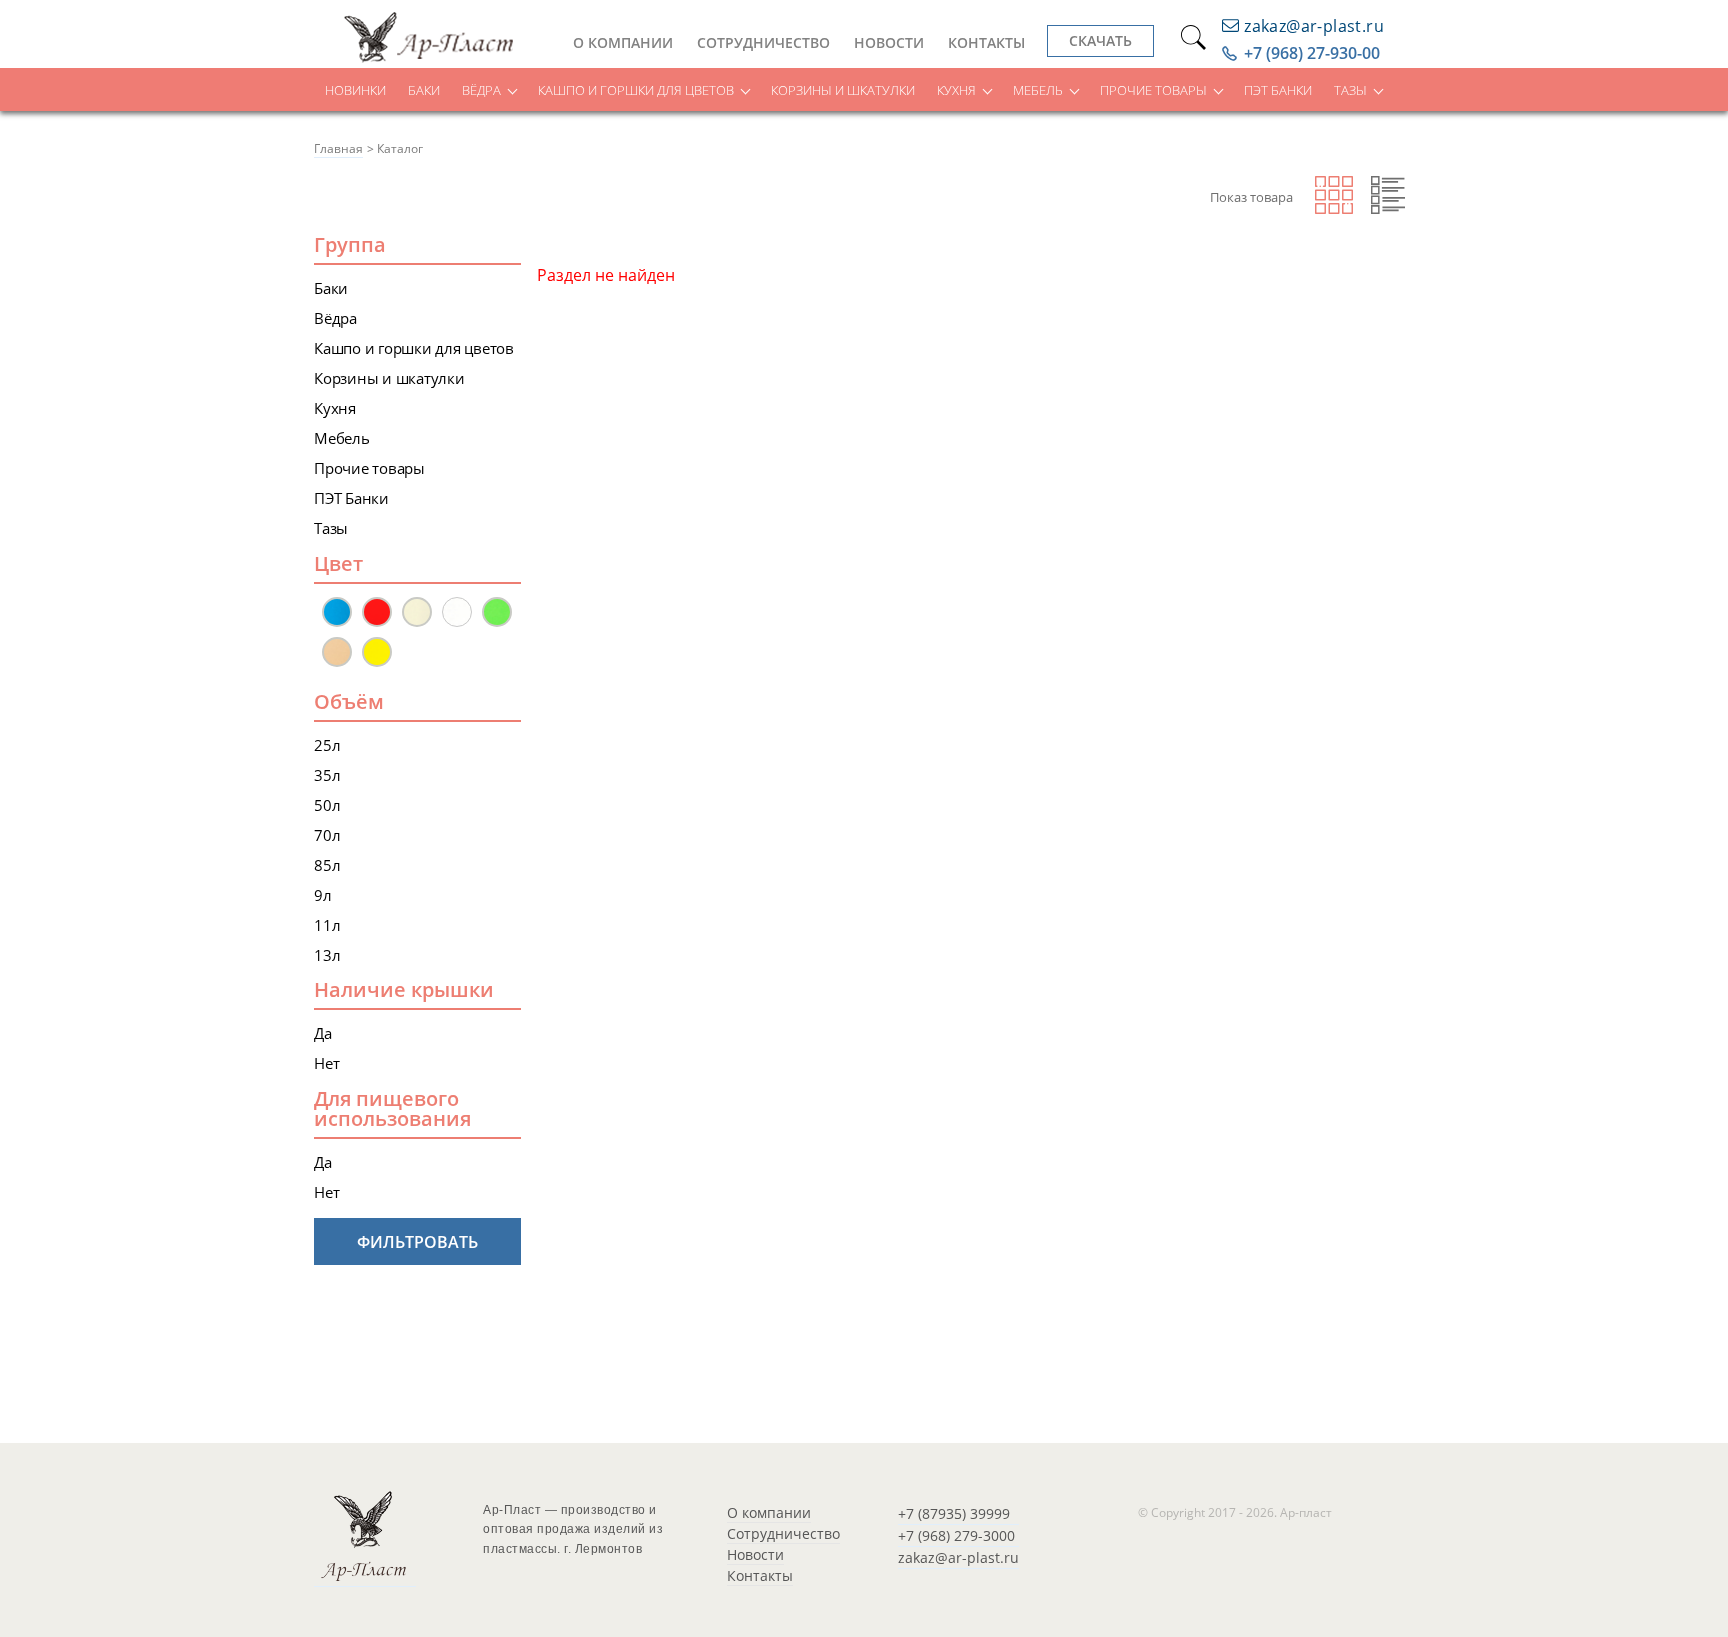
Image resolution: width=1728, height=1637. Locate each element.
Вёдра (481, 90)
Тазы (1350, 90)
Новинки (355, 90)
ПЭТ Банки (1278, 90)
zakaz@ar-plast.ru (958, 1557)
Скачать (1100, 40)
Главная (338, 148)
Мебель (1038, 90)
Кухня (956, 90)
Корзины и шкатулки (843, 90)
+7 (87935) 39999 (954, 1513)
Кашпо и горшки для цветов (636, 90)
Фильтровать (417, 1242)
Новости (889, 43)
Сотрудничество (763, 43)
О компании (623, 43)
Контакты (986, 43)
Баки (424, 90)
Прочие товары (1153, 90)
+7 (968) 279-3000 (956, 1535)
